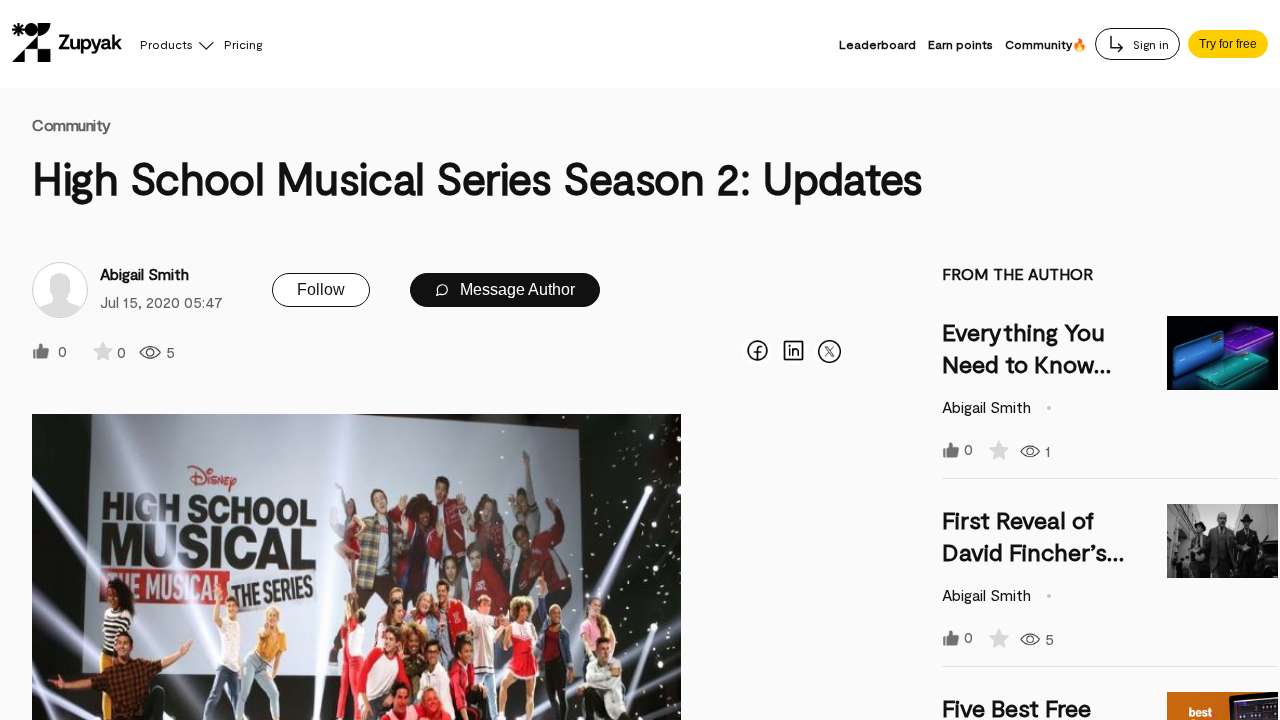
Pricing (243, 44)
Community (71, 124)
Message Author (515, 289)
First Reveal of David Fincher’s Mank (1024, 551)
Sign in (1149, 44)
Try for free (1228, 44)
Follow (321, 289)
